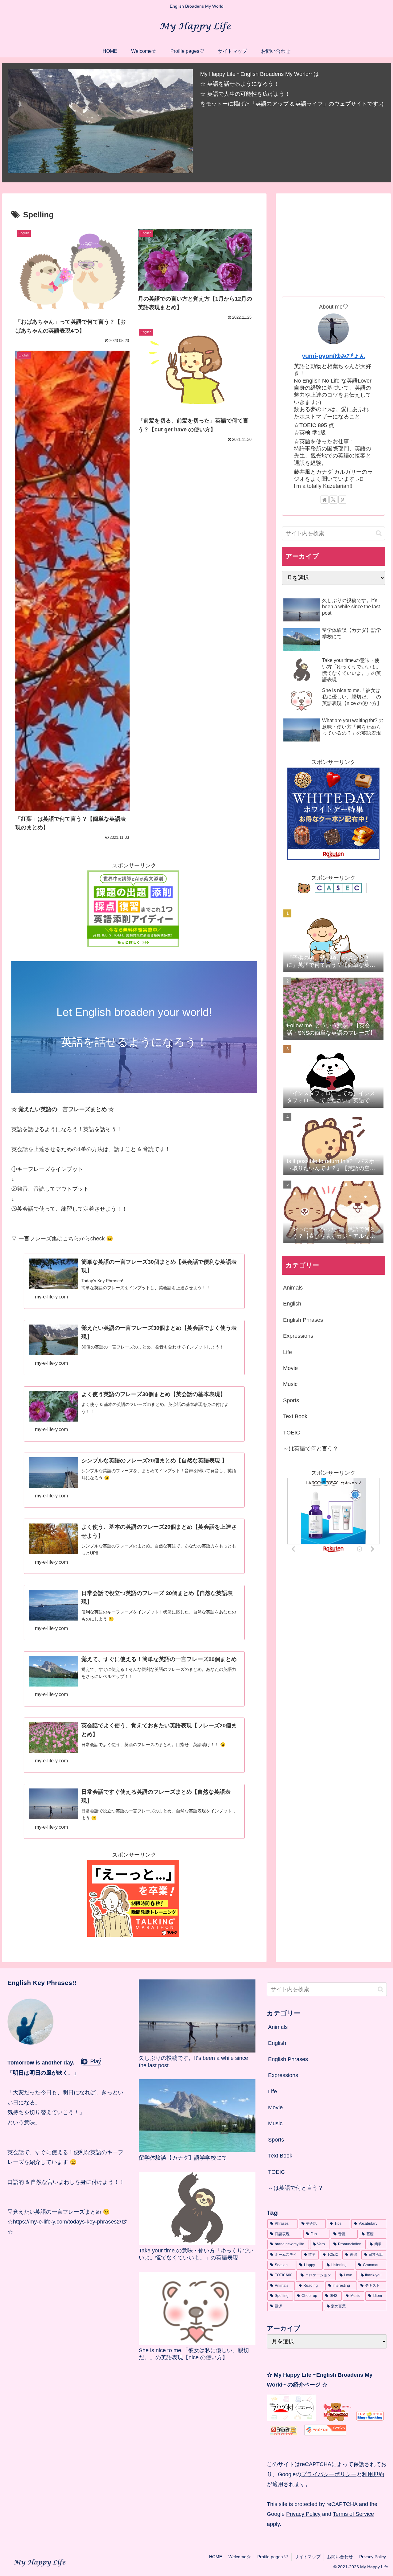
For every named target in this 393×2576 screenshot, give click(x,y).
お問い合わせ (340, 2557)
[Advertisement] (333, 243)
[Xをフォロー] (333, 500)
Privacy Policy (303, 2514)
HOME (216, 2557)
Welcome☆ (240, 2557)
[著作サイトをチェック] (325, 500)
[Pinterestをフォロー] (342, 500)
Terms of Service (353, 2514)
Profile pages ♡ (273, 2557)
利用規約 (373, 2474)
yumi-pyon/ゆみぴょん (334, 356)
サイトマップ (308, 2557)
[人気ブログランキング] (338, 2419)
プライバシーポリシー (329, 2474)
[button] (379, 533)
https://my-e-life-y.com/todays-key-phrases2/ (67, 2222)
